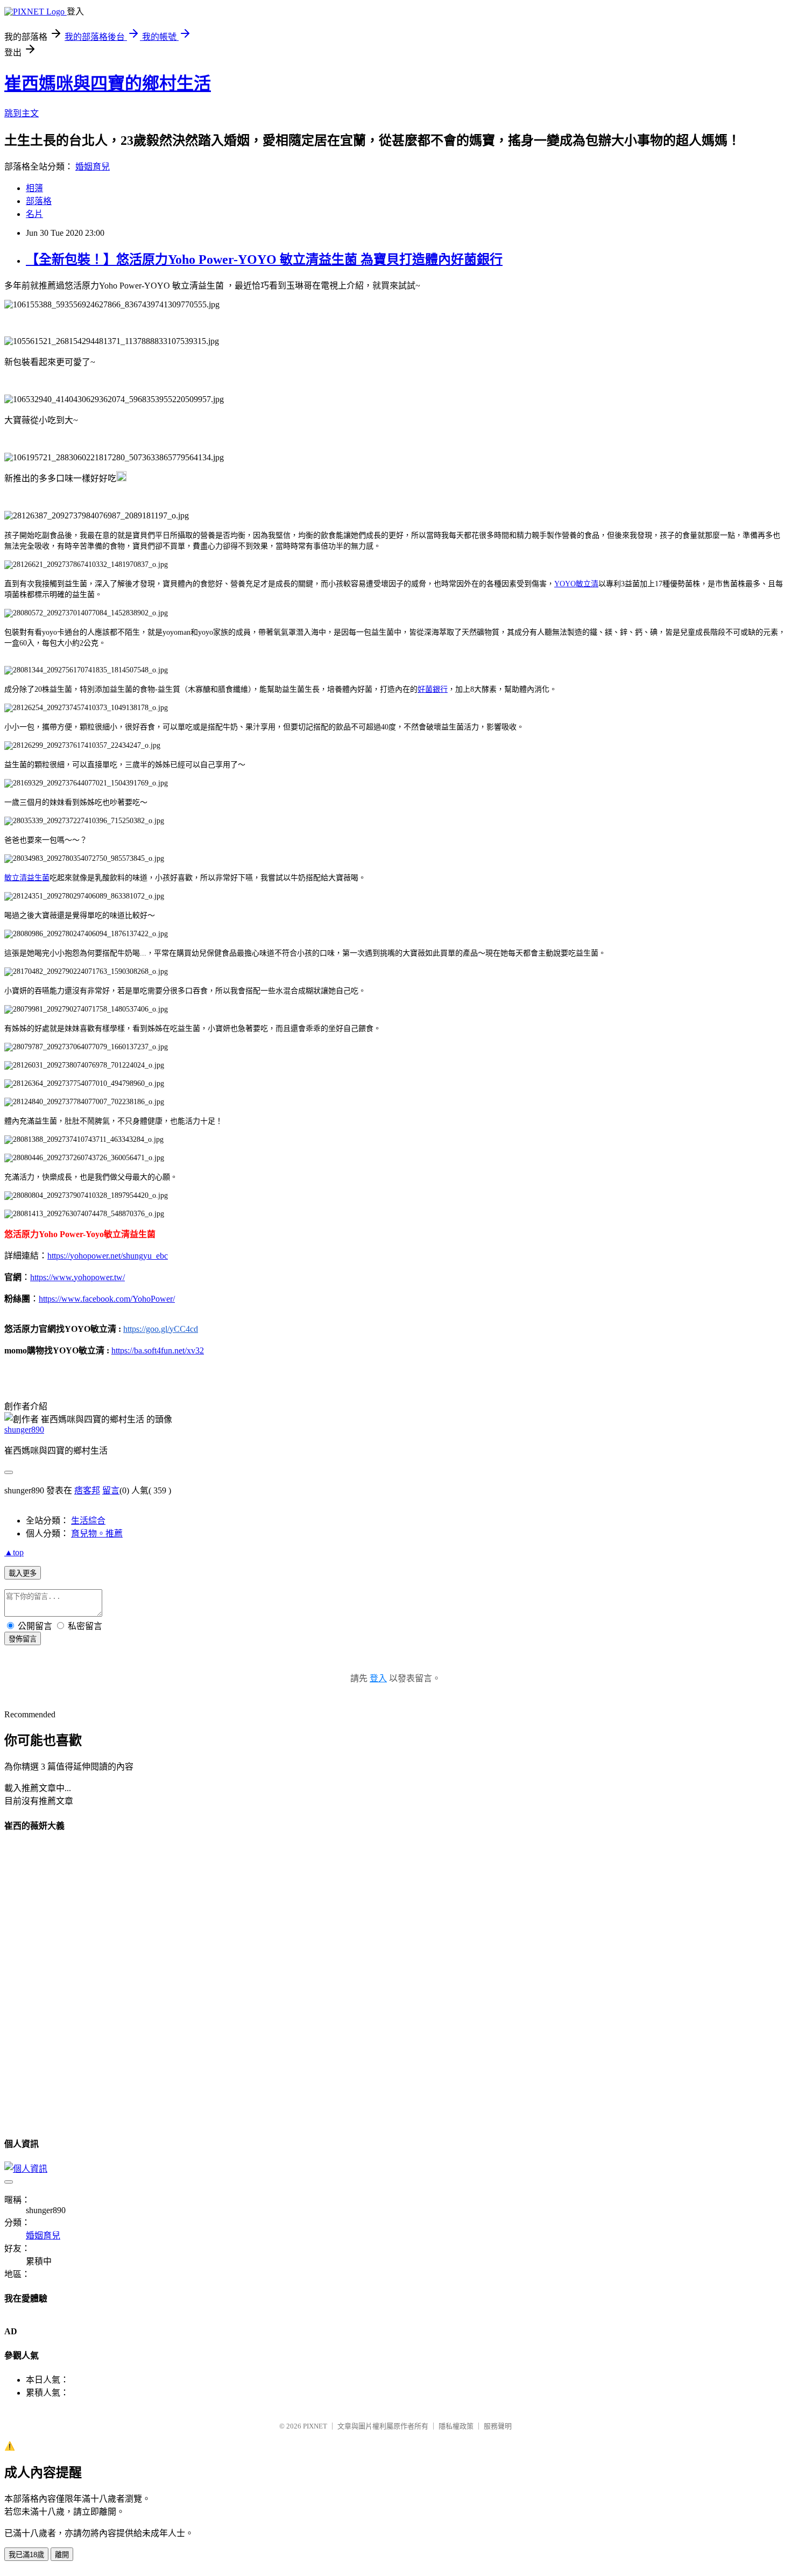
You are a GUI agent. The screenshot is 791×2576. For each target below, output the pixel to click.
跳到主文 (22, 113)
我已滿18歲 (26, 2555)
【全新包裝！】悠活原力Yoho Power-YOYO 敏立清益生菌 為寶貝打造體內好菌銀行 (264, 259)
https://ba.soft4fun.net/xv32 (158, 1350)
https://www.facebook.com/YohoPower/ (107, 1299)
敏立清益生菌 (27, 878)
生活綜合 (88, 1521)
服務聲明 (498, 2426)
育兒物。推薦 (97, 1533)
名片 (34, 214)
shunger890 (24, 1430)
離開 (62, 2555)
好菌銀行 (433, 689)
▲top (14, 1552)
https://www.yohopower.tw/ (77, 1277)
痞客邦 (87, 1490)
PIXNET (315, 2426)
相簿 (34, 188)
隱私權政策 (456, 2426)
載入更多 (23, 1573)
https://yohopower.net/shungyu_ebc (108, 1256)
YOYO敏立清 (576, 584)
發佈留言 (23, 1639)
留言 (111, 1490)
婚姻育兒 (93, 167)
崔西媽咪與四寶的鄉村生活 (108, 83)
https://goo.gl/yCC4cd (161, 1329)
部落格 (39, 201)
